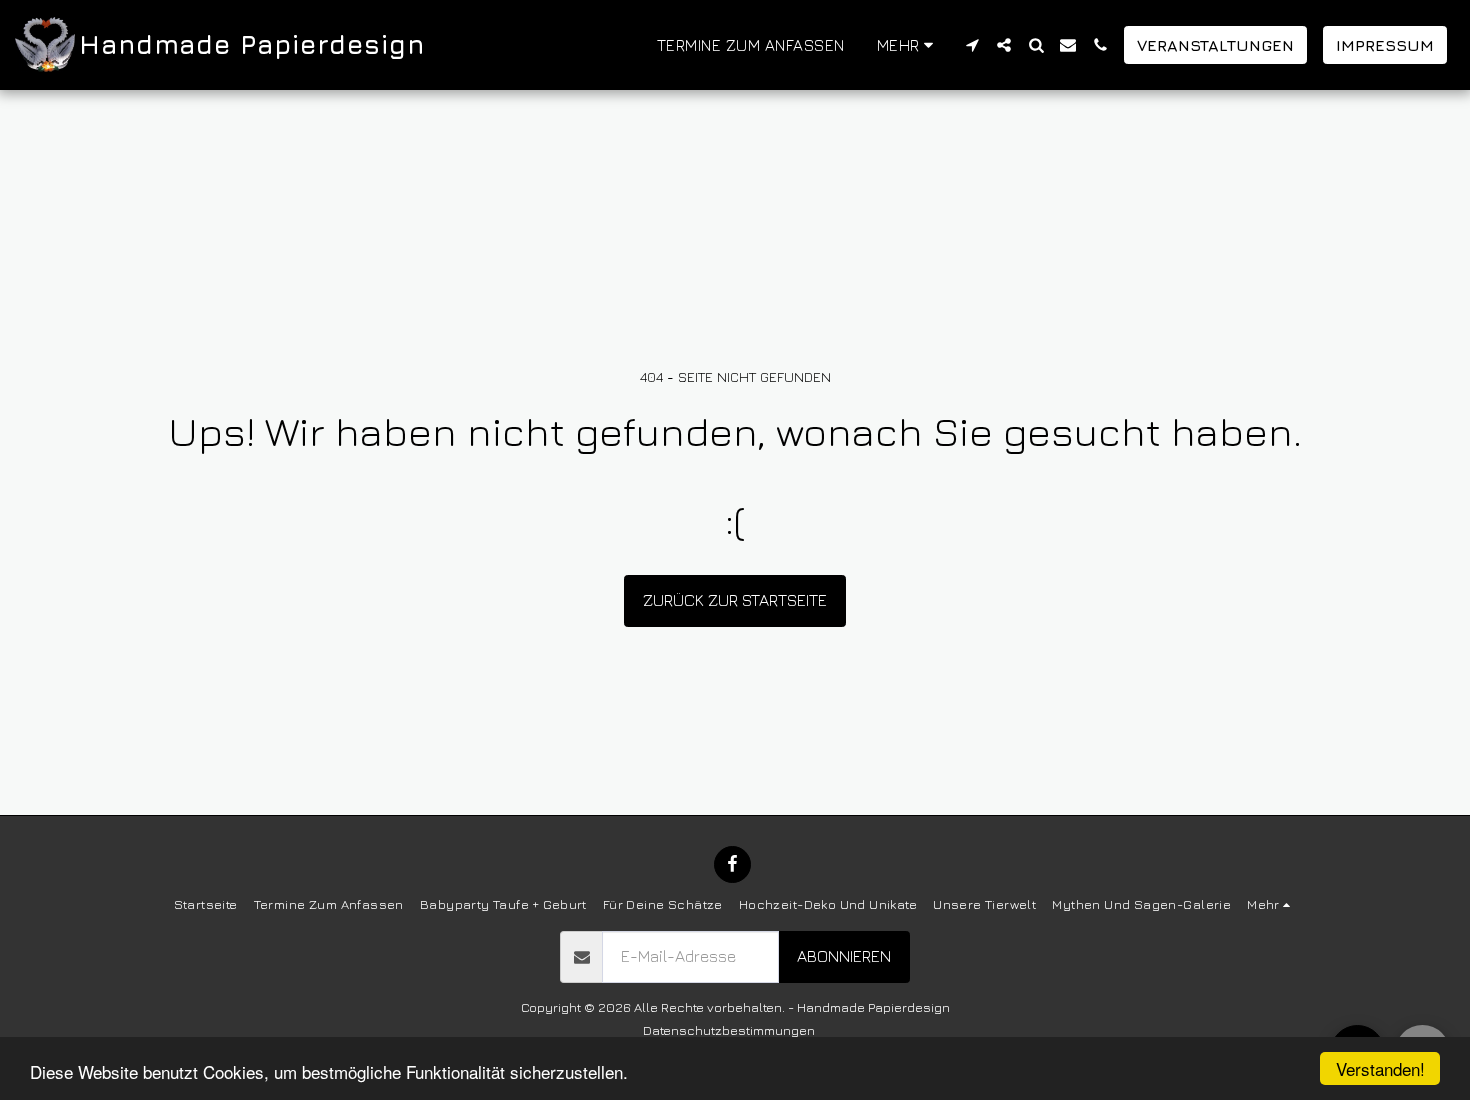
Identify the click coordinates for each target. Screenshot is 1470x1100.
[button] (972, 45)
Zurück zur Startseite (735, 600)
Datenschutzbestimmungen (729, 1030)
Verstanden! (1380, 1068)
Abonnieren (844, 956)
